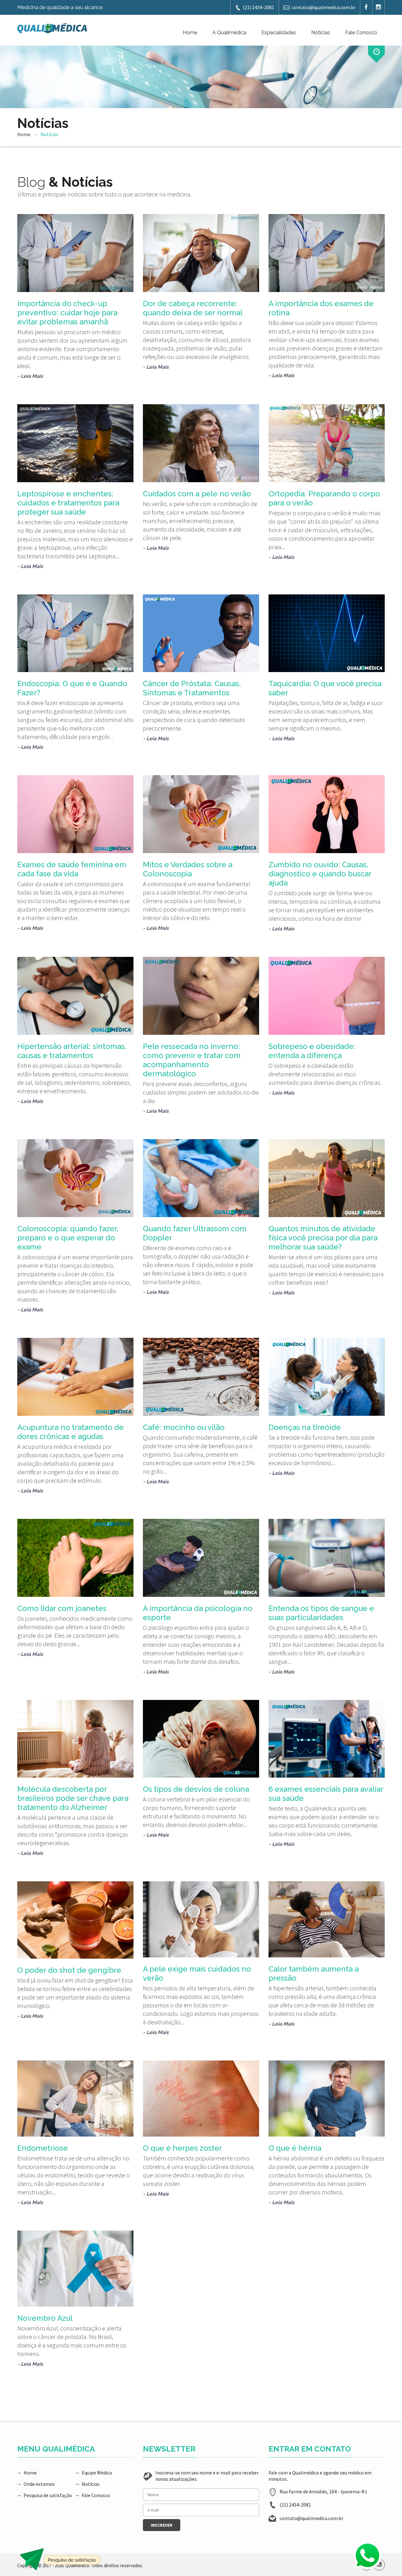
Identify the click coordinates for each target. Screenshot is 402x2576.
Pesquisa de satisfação (48, 2495)
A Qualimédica (229, 33)
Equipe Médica (97, 2473)
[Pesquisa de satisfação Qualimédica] (60, 2559)
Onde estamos (39, 2484)
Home (190, 33)
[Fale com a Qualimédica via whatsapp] (367, 2555)
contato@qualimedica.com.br (324, 7)
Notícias (321, 33)
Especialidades (279, 33)
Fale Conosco (361, 33)
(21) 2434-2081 (258, 7)
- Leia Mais (30, 376)
